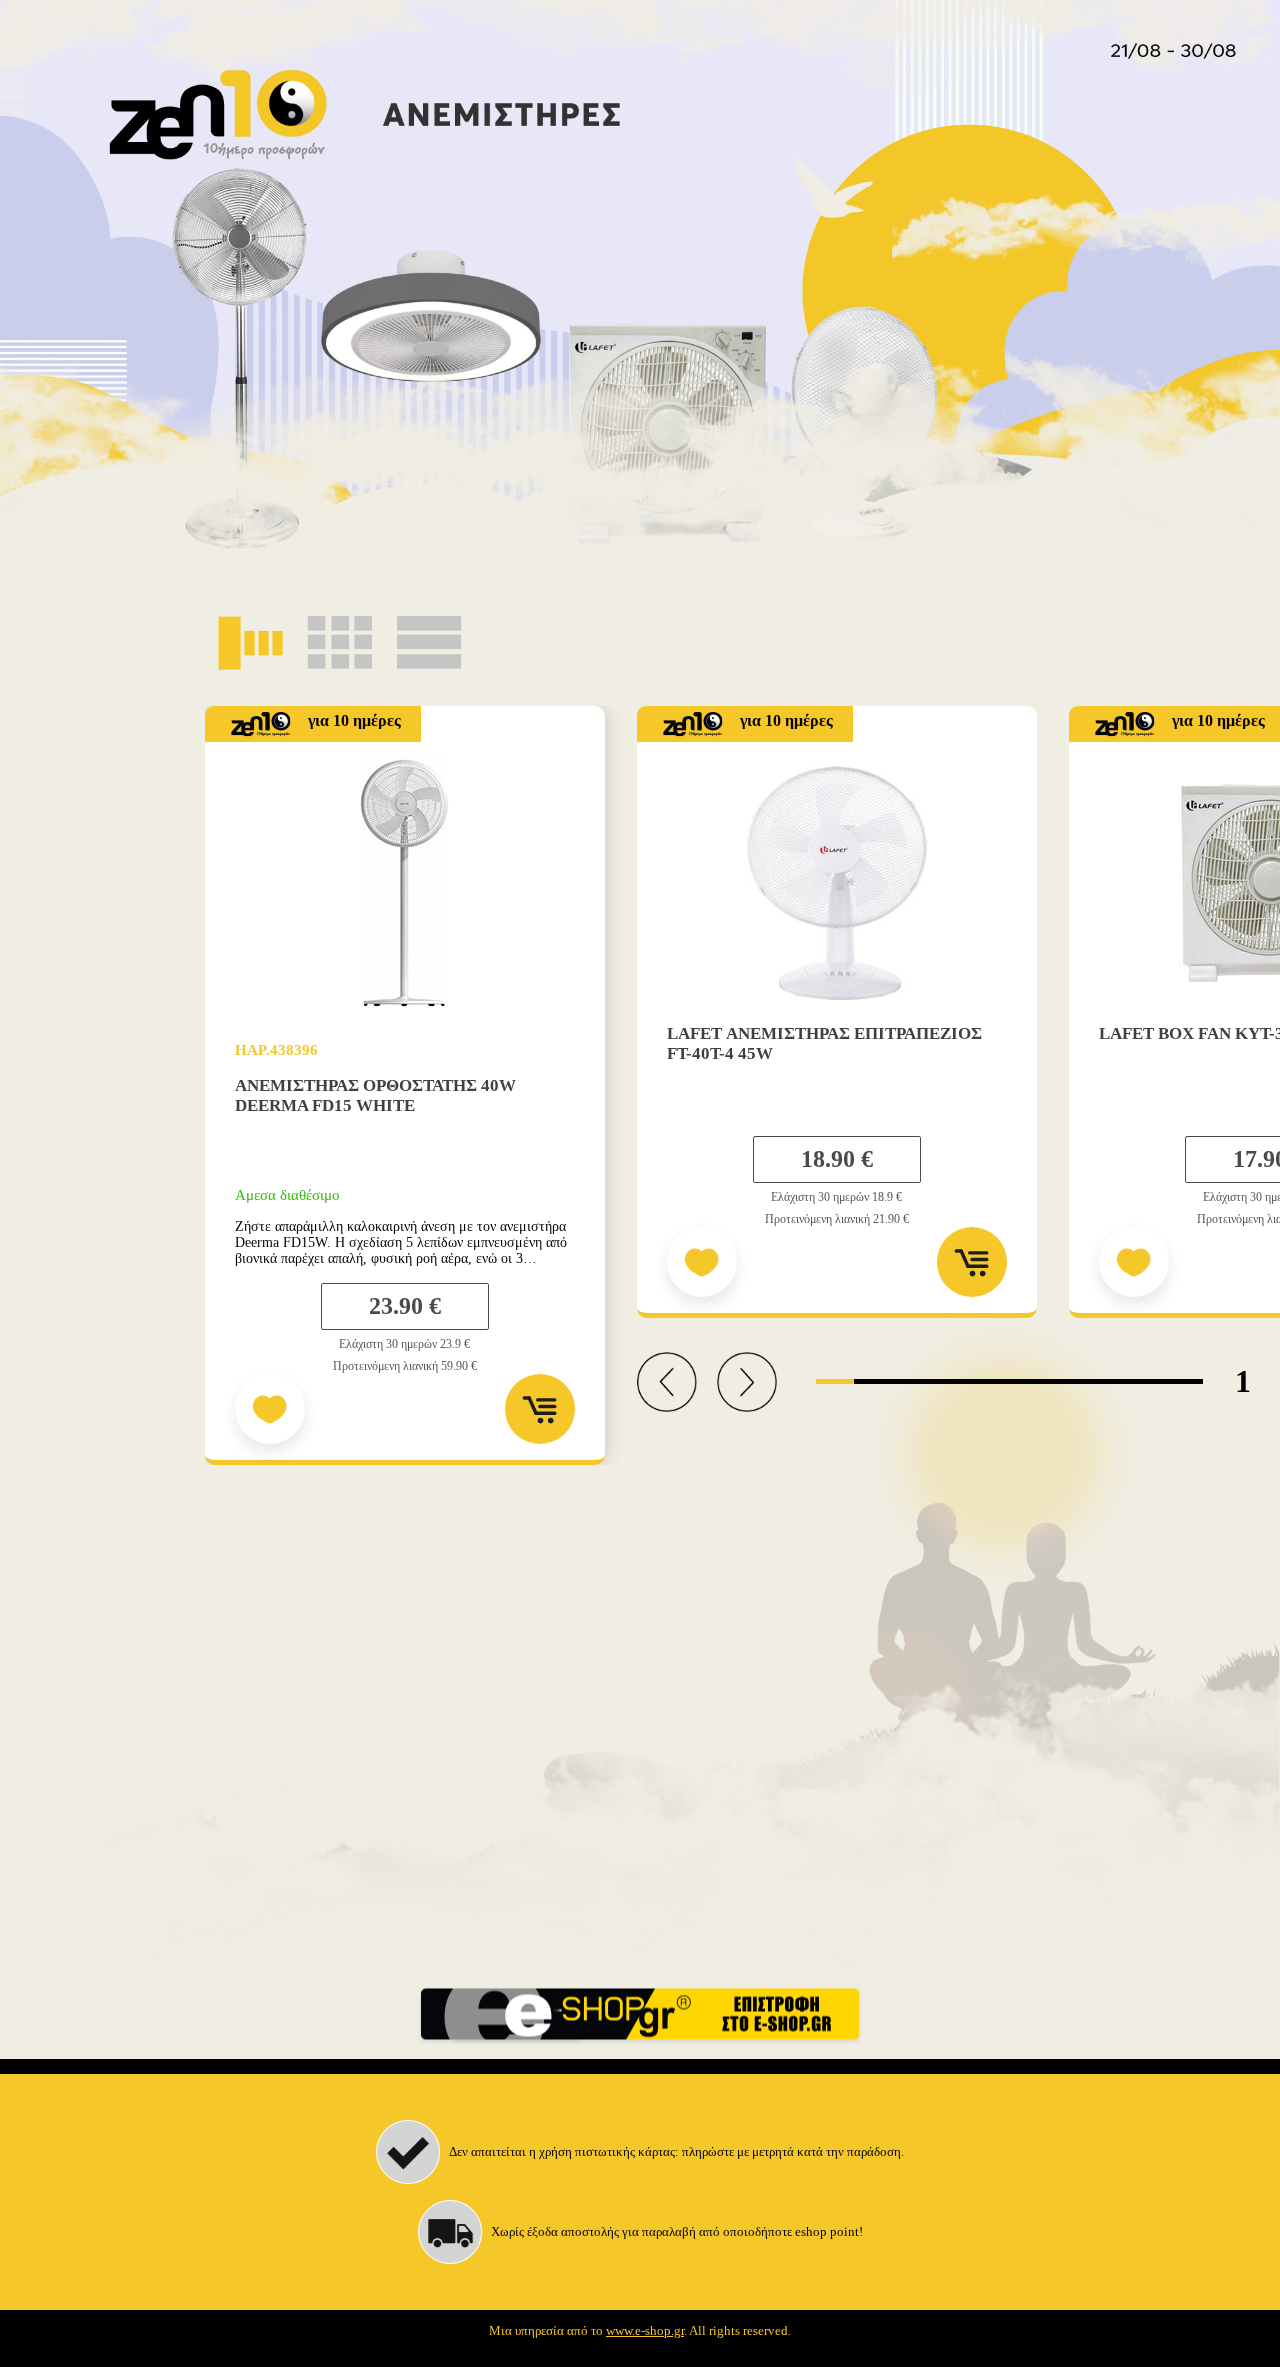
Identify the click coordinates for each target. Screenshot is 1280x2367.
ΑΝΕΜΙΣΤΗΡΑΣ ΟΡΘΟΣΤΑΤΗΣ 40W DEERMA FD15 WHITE (375, 1095)
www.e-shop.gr (645, 2330)
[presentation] (667, 1384)
